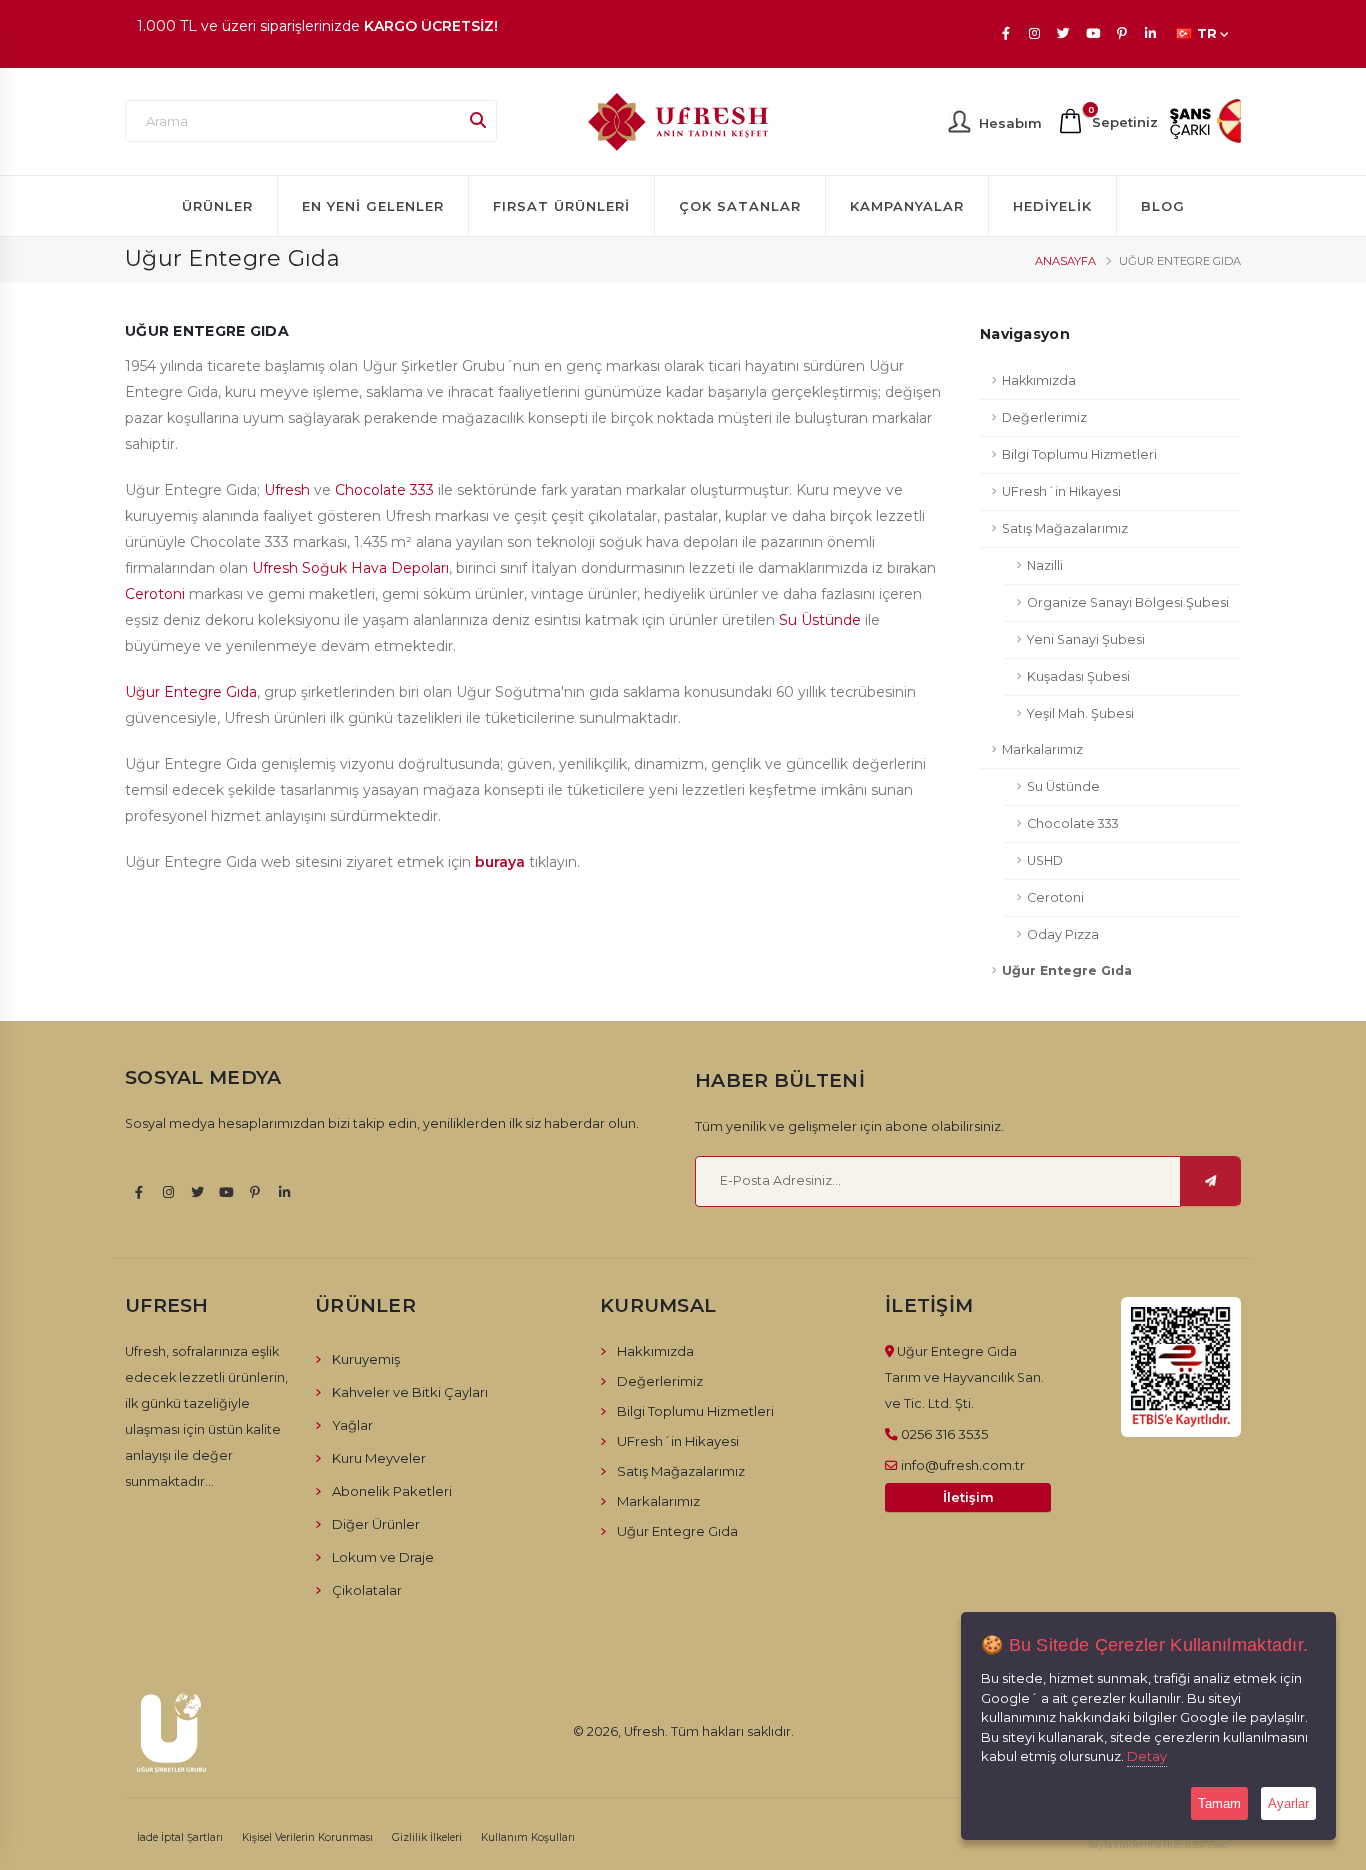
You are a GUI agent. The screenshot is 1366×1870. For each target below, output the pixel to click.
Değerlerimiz (1044, 417)
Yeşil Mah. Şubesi (1080, 713)
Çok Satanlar (740, 206)
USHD (1045, 860)
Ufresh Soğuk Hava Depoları (350, 568)
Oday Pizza (1063, 934)
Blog (1163, 206)
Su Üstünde (820, 620)
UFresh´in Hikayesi (1061, 491)
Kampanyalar (907, 206)
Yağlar (352, 1425)
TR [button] (1207, 33)
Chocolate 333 (384, 490)
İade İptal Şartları (180, 1837)
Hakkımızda (1039, 380)
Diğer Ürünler (376, 1524)
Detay (1147, 1756)
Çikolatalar (367, 1590)
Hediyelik (1052, 206)
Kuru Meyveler (379, 1458)
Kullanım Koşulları (528, 1837)
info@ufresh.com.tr (963, 1465)
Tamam (1219, 1803)
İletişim (968, 1497)
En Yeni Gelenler (373, 206)
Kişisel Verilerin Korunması (307, 1837)
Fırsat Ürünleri (561, 206)
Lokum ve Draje (383, 1557)
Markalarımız (1042, 749)
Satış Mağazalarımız (1065, 528)
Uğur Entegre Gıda (191, 692)
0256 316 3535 (944, 1434)
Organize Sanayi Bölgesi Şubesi (1128, 602)
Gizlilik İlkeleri (427, 1837)
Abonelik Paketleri (392, 1491)
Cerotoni (155, 594)
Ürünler (217, 206)
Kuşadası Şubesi (1078, 676)
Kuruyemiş (366, 1359)
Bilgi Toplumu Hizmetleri (1079, 454)
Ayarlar (1288, 1803)
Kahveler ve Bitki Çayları (410, 1392)
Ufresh (287, 490)
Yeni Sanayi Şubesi (1086, 639)
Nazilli (1045, 565)
